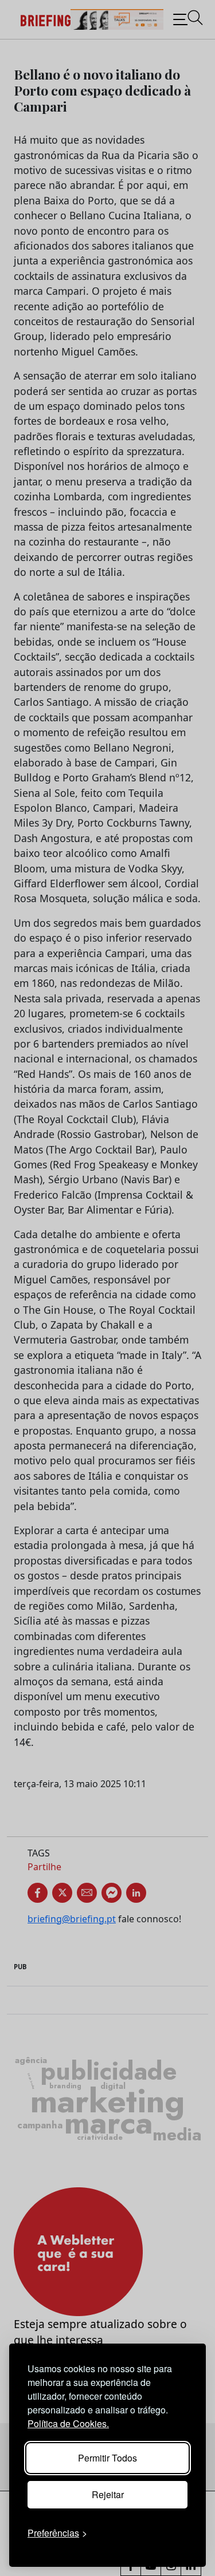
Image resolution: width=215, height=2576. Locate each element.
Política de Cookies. (68, 2423)
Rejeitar (108, 2494)
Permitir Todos (107, 2458)
